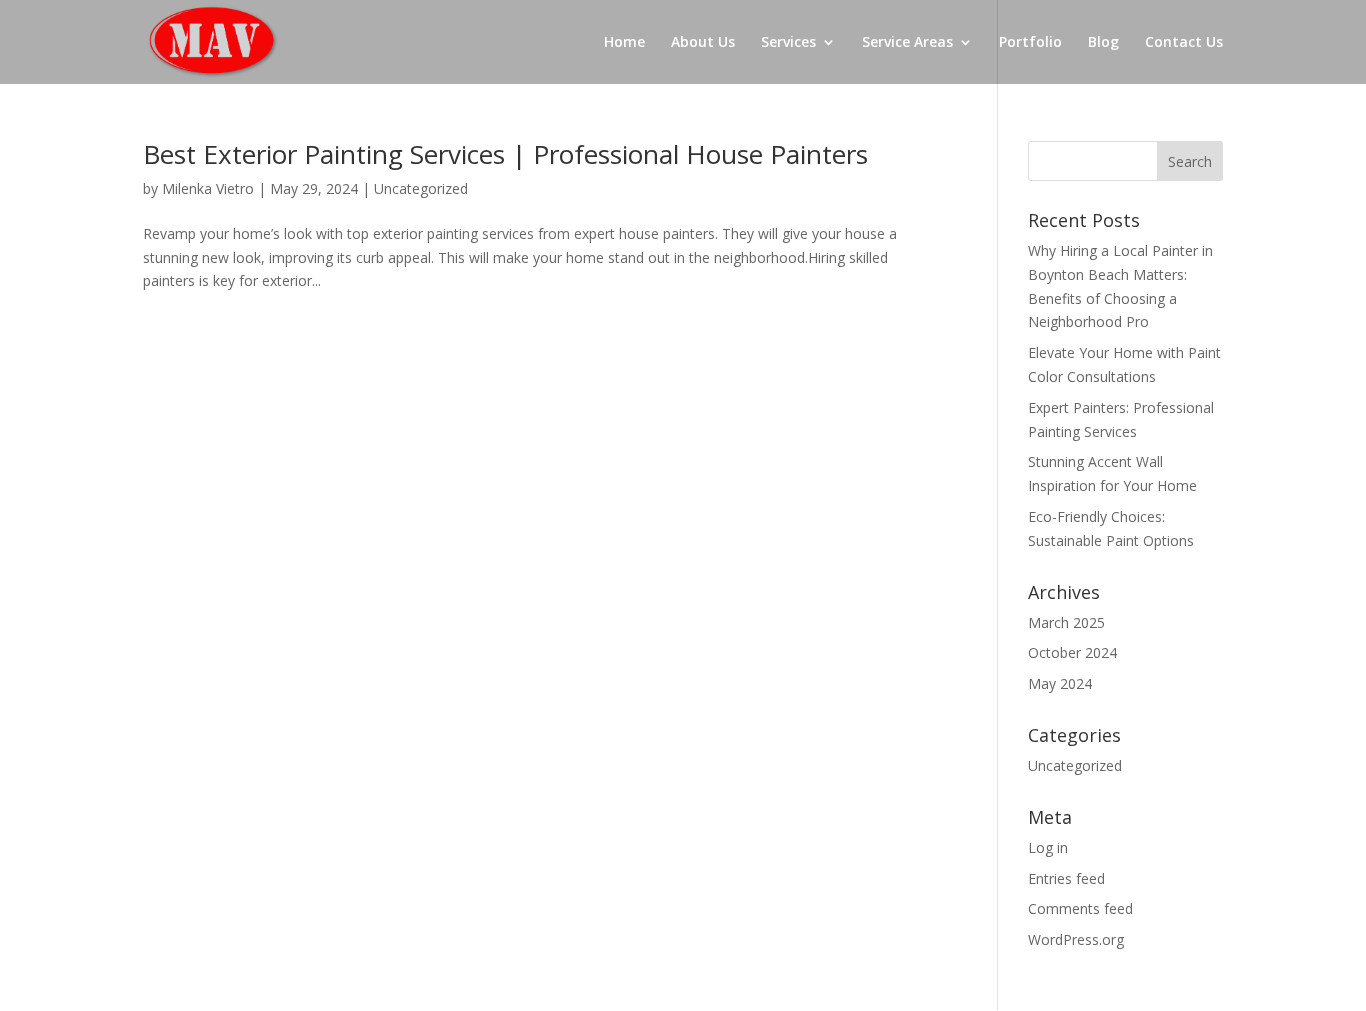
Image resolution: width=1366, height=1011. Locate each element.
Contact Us (1184, 43)
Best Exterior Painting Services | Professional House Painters (505, 154)
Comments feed (1080, 908)
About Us (703, 43)
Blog (1103, 43)
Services (788, 43)
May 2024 (1060, 683)
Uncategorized (421, 188)
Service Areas (907, 43)
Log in (1048, 847)
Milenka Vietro (208, 188)
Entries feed (1066, 878)
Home (624, 43)
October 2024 (1072, 652)
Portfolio (1030, 43)
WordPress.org (1076, 939)
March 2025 (1066, 622)
